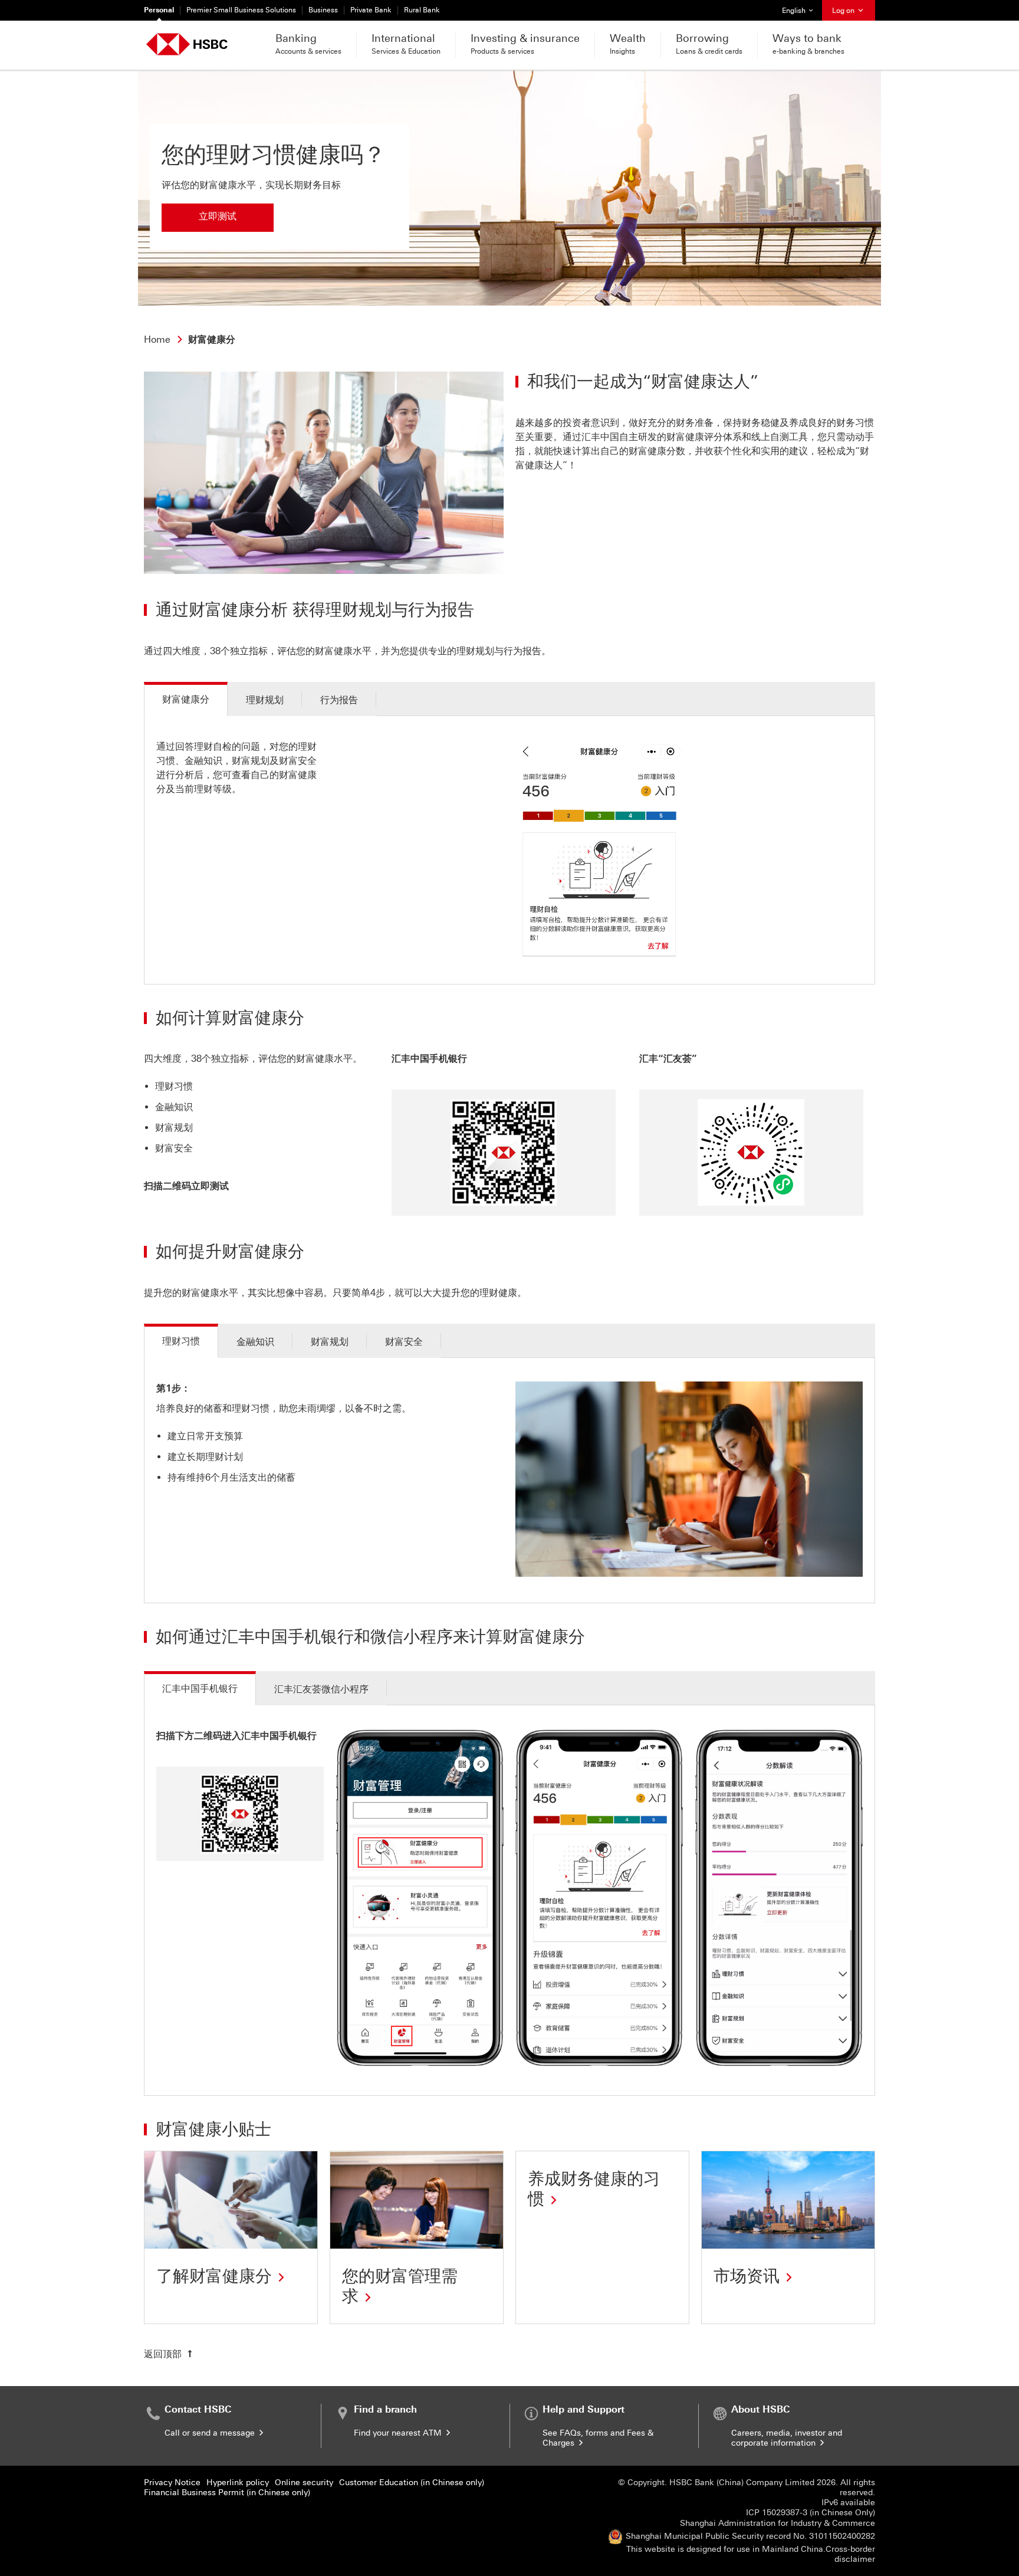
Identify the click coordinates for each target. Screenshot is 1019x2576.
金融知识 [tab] (255, 1342)
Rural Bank (422, 10)
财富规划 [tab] (330, 1342)
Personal (159, 10)
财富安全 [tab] (404, 1342)
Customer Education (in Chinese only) (412, 2483)
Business (323, 10)
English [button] (802, 10)
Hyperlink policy (238, 2483)
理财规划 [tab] (265, 700)
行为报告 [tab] (339, 700)
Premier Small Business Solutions (241, 10)
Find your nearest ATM (399, 2433)
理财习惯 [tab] (181, 1341)
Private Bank (371, 10)
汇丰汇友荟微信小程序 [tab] (321, 1689)
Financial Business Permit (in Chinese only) (227, 2493)
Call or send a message (211, 2433)
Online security (304, 2483)
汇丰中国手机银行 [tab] (200, 1689)
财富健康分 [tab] (186, 699)
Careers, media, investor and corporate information (787, 2438)
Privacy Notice (172, 2483)
